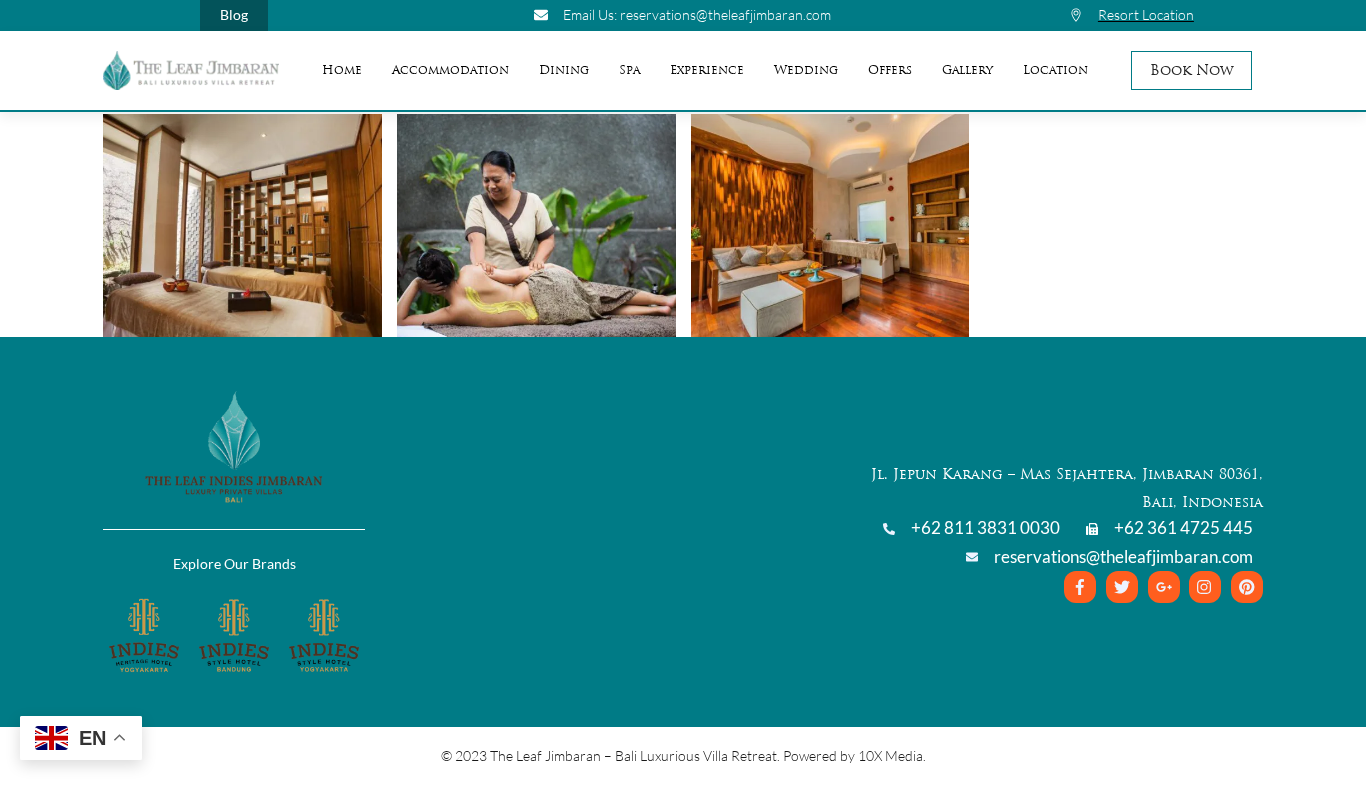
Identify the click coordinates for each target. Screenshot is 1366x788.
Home (342, 70)
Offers (890, 70)
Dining (564, 70)
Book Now (1192, 70)
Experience (707, 70)
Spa (629, 70)
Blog (234, 14)
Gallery (967, 70)
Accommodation (450, 70)
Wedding (806, 70)
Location (1055, 70)
